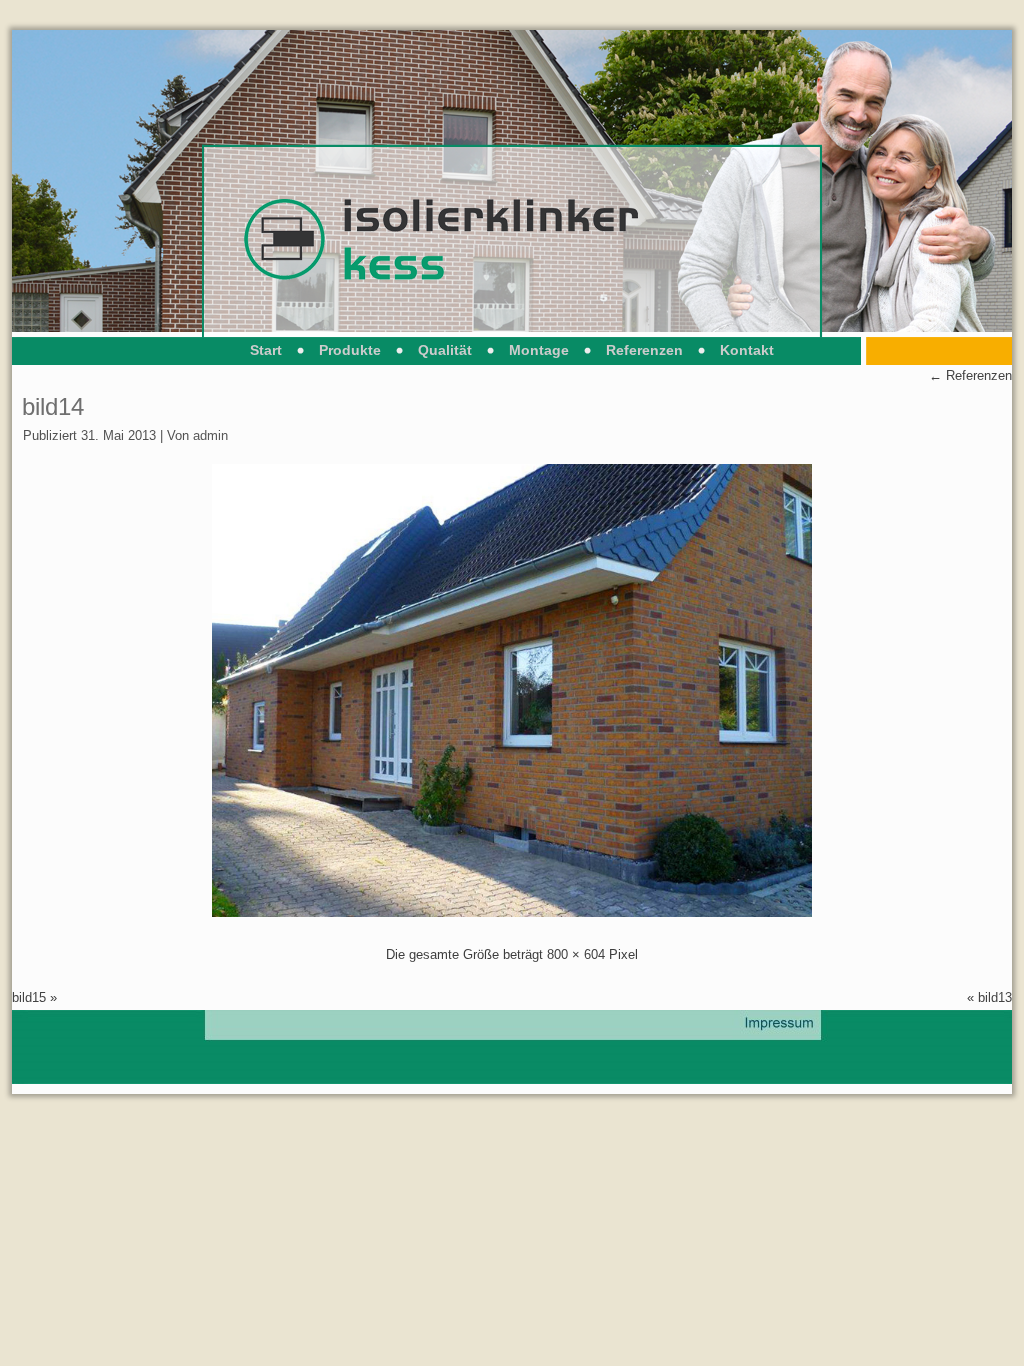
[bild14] (512, 912)
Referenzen (644, 350)
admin (210, 435)
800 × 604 (576, 954)
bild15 (29, 997)
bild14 (53, 406)
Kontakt (747, 350)
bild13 (995, 997)
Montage (539, 350)
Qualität (445, 350)
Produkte (350, 350)
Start (266, 350)
